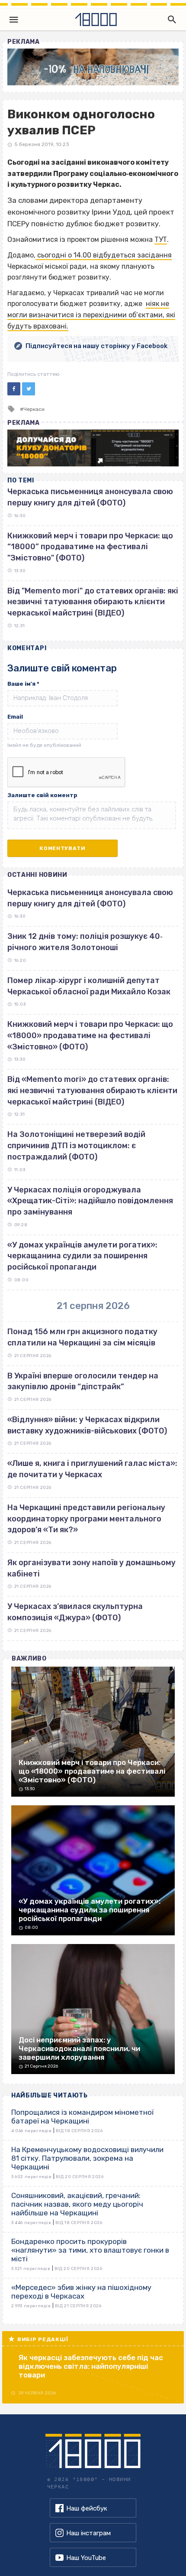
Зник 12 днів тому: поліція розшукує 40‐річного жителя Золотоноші (85, 942)
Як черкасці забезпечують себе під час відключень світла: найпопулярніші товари (91, 2366)
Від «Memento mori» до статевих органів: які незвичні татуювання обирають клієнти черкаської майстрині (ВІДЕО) (92, 1090)
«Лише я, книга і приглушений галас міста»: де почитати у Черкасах (92, 1469)
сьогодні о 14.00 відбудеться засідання (104, 255)
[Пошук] (170, 20)
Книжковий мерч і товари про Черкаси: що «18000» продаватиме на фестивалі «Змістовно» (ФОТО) (90, 1035)
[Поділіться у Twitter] (29, 389)
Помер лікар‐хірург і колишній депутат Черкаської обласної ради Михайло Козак (89, 986)
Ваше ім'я (23, 684)
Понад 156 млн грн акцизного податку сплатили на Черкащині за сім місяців (82, 1337)
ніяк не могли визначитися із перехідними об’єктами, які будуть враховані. (91, 315)
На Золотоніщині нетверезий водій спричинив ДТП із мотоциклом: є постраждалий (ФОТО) (76, 1145)
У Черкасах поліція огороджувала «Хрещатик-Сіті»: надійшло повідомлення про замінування (90, 1201)
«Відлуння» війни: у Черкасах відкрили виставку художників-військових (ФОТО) (87, 1425)
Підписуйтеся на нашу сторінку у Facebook (96, 346)
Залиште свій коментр (42, 795)
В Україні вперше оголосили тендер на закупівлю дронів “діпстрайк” (83, 1381)
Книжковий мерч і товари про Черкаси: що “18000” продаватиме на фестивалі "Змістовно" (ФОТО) (90, 547)
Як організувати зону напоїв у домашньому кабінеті (91, 1568)
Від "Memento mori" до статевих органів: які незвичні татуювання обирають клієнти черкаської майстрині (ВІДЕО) (93, 602)
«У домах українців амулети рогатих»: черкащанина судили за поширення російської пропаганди (82, 1256)
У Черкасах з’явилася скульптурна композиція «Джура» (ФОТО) (75, 1612)
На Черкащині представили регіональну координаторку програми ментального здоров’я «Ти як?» (86, 1519)
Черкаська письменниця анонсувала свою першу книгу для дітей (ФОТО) (90, 898)
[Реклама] (93, 67)
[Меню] (14, 20)
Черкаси (34, 409)
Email (15, 717)
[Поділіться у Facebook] (14, 389)
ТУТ (161, 239)
